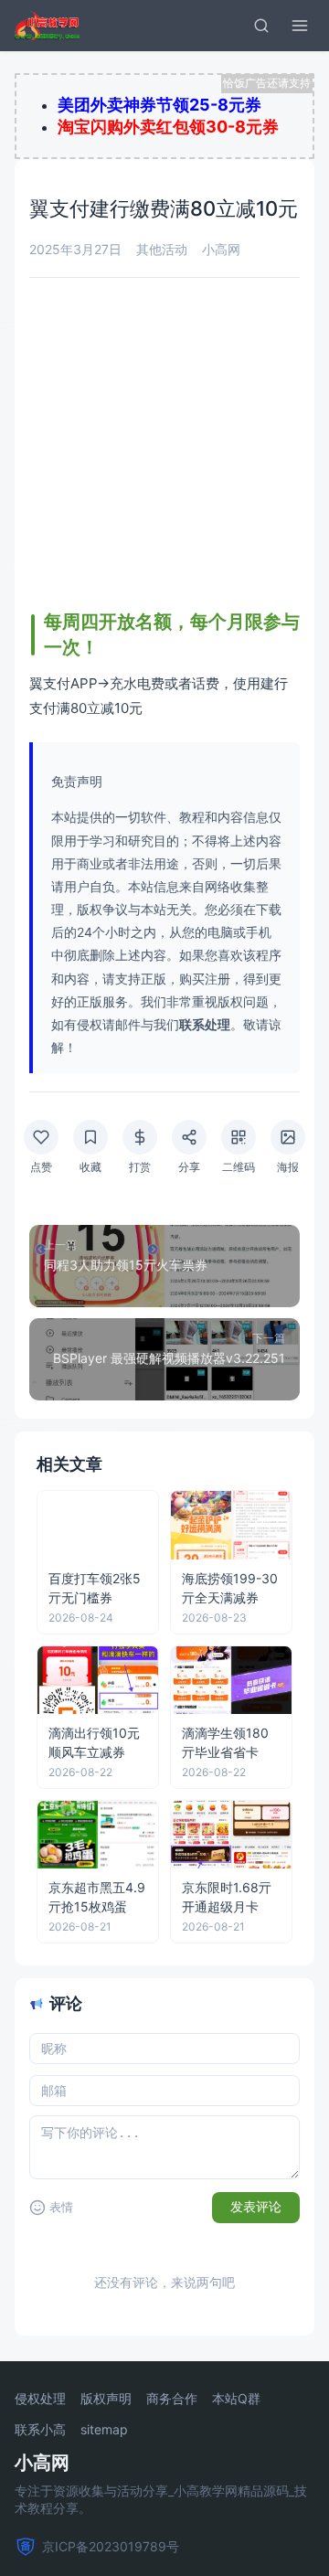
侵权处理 (40, 2399)
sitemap (104, 2430)
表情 (61, 2207)
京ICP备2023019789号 (111, 2546)
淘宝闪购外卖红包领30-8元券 (168, 127)
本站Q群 (236, 2399)
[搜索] (261, 26)
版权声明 (106, 2399)
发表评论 (256, 2207)
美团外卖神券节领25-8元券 (159, 105)
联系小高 (40, 2430)
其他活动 (162, 249)
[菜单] (300, 26)
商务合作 (172, 2399)
